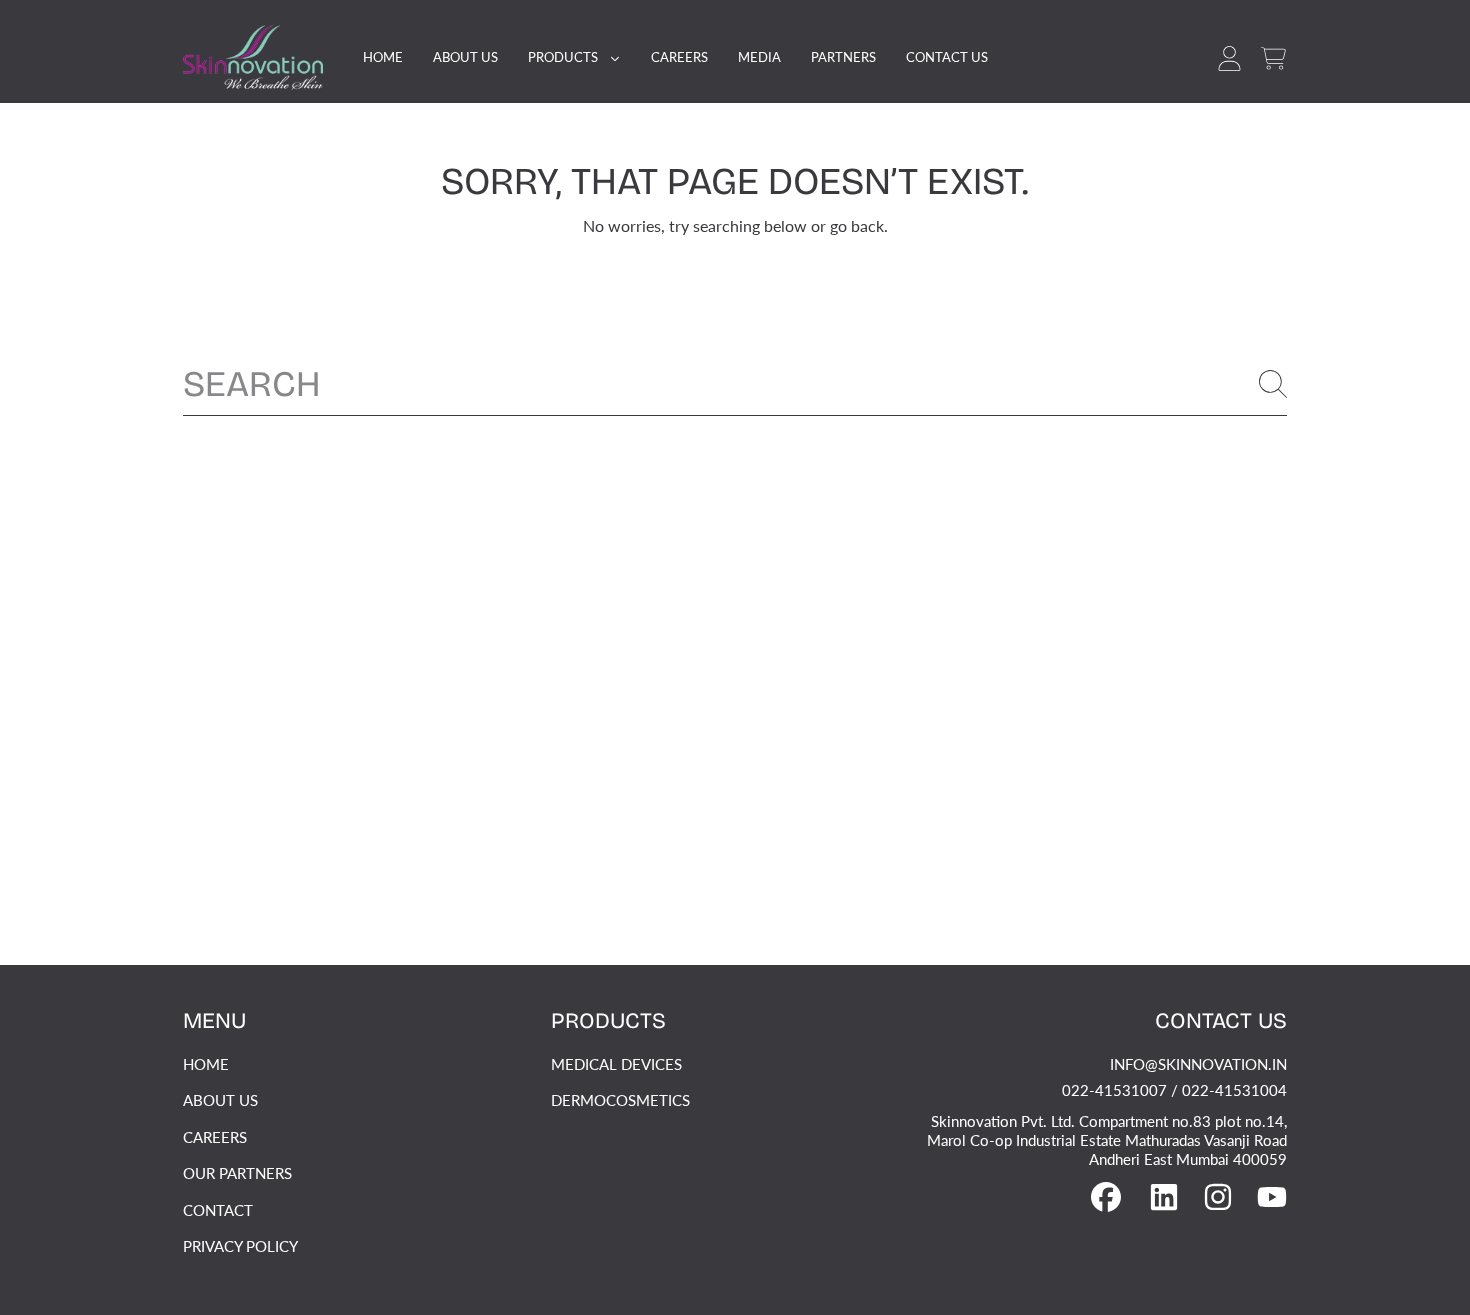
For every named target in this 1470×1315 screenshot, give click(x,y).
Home (206, 1064)
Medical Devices (616, 1064)
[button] (1273, 58)
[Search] (1273, 384)
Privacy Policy (240, 1246)
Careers (215, 1137)
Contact (218, 1210)
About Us (220, 1100)
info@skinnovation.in (1198, 1064)
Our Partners (237, 1173)
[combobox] (735, 384)
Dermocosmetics (620, 1100)
